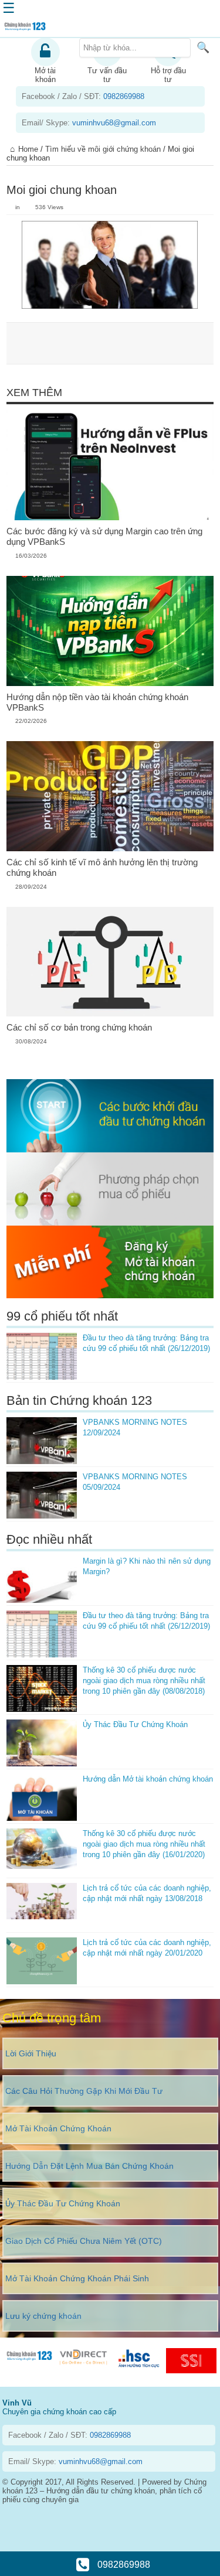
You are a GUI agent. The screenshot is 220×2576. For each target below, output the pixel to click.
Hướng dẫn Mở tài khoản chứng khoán (148, 1779)
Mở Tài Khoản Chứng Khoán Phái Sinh (77, 2278)
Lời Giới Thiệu (31, 2053)
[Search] (203, 47)
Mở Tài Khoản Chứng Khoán (58, 2128)
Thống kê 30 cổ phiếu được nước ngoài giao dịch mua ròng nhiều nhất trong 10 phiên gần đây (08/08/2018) (144, 1681)
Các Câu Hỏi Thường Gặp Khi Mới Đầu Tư (84, 2091)
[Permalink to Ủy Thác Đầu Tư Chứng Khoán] (42, 1743)
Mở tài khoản (45, 75)
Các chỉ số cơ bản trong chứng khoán (79, 1027)
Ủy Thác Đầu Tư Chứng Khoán (135, 1724)
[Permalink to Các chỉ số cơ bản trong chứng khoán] (110, 962)
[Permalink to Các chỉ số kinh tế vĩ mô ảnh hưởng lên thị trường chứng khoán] (110, 796)
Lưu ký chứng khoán (43, 2316)
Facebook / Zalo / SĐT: (83, 96)
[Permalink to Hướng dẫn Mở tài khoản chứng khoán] (42, 1797)
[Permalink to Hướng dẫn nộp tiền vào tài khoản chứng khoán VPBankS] (110, 631)
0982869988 (123, 2565)
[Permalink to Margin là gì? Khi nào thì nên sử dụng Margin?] (42, 1579)
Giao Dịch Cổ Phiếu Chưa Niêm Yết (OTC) (84, 2241)
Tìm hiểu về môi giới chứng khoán (103, 149)
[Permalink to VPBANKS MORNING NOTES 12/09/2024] (42, 1441)
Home (28, 149)
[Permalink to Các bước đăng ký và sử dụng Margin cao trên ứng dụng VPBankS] (110, 465)
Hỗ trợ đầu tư (168, 75)
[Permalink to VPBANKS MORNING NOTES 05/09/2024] (42, 1495)
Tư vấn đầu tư (107, 75)
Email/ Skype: (89, 123)
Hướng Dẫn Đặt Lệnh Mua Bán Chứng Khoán (89, 2166)
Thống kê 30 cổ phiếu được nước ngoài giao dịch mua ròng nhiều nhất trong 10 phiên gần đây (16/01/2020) (144, 1844)
